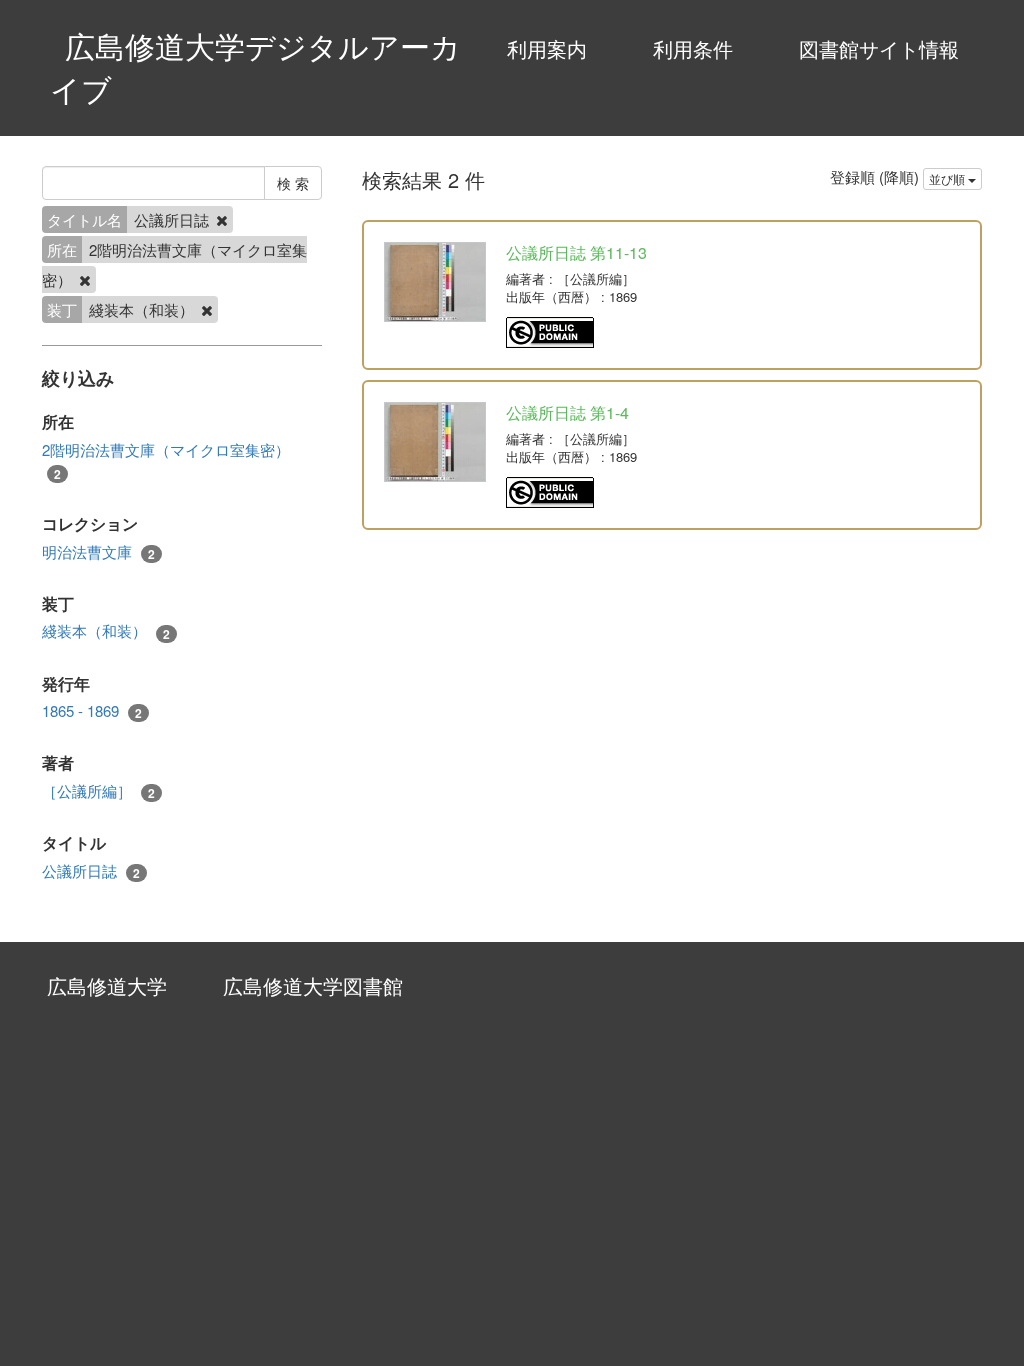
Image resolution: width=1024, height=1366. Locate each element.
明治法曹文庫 (98, 552)
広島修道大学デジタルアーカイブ (255, 67)
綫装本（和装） (106, 631)
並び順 (948, 178)
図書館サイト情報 (879, 48)
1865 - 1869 (92, 711)
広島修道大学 (107, 985)
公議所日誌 (91, 871)
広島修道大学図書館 (313, 985)
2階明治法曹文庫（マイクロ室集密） (166, 460)
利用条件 (693, 48)
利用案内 (547, 48)
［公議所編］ (98, 791)
